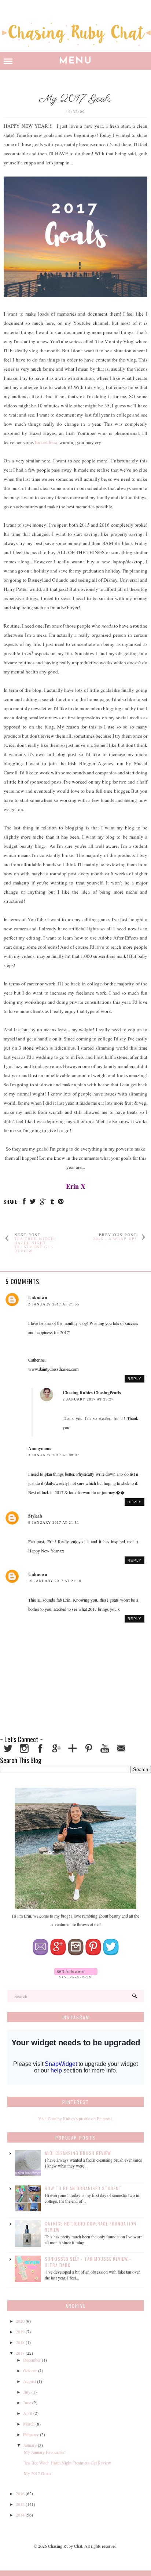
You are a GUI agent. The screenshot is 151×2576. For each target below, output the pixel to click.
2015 (20, 2504)
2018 (20, 2342)
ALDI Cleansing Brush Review (78, 2153)
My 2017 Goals (38, 2473)
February (31, 2434)
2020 (20, 2321)
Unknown (38, 1298)
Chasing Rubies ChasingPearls (92, 1393)
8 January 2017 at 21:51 (54, 1523)
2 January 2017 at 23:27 (88, 1399)
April (28, 2413)
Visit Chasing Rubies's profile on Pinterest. (75, 2118)
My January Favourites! (45, 2452)
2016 (20, 2493)
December (32, 2360)
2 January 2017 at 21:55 (54, 1304)
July (27, 2392)
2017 (20, 2353)
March (29, 2424)
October (30, 2370)
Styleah (35, 1516)
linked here (46, 442)
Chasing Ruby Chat (65, 2546)
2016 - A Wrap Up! (115, 1239)
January (30, 2445)
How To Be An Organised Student (83, 2188)
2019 (20, 2332)
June (27, 2402)
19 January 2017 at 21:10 (55, 1581)
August (30, 2381)
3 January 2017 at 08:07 (54, 1455)
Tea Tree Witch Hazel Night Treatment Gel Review (34, 1245)
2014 (20, 2515)
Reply (135, 1379)
